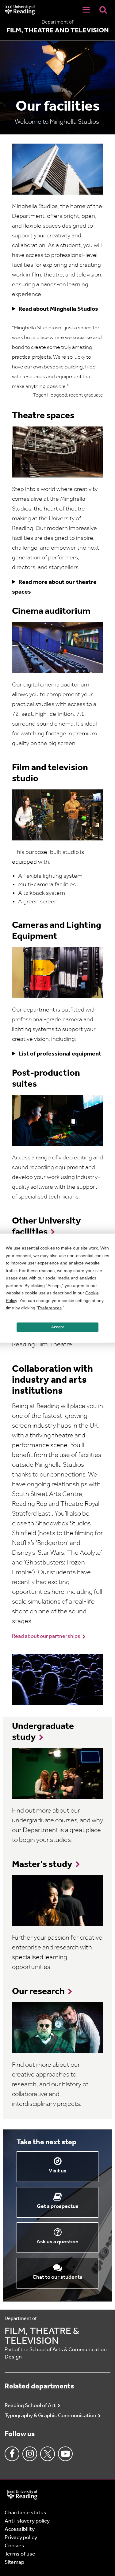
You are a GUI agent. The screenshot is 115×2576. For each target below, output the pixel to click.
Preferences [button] (50, 1308)
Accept (57, 1327)
